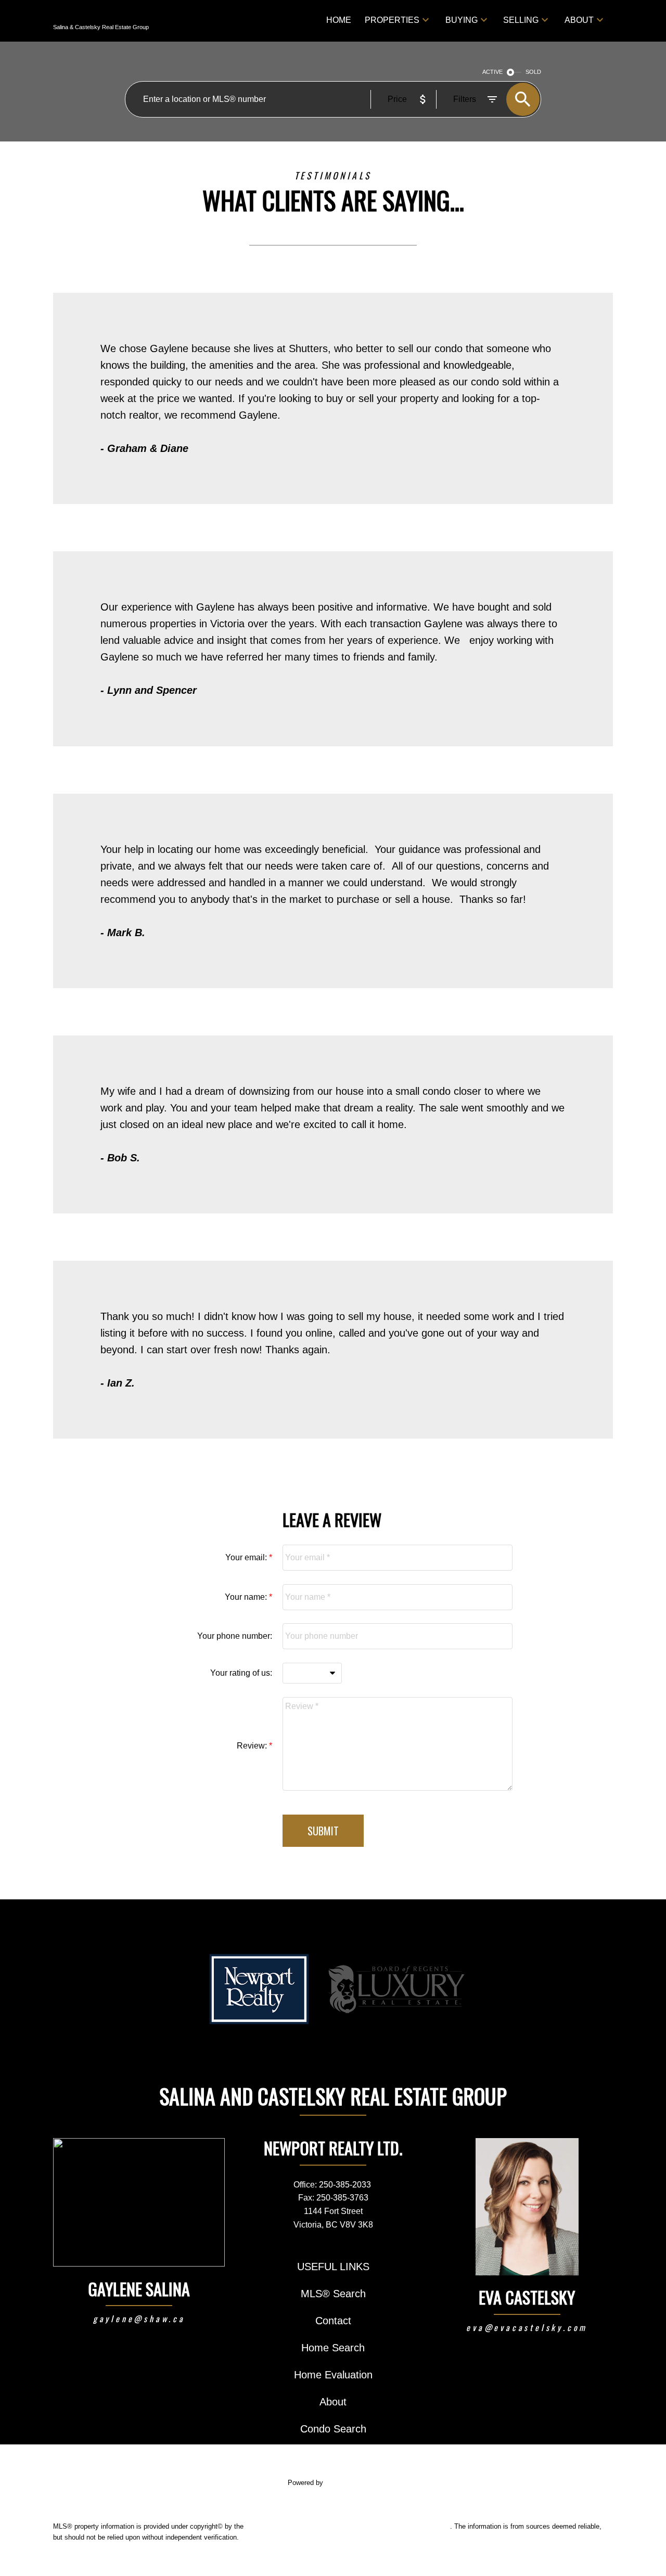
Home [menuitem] (339, 20)
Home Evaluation (333, 2375)
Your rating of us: (241, 1673)
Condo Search (333, 2429)
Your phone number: (235, 1636)
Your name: (247, 1597)
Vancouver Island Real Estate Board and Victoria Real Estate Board (348, 2526)
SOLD (533, 72)
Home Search (333, 2348)
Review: (253, 1746)
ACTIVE (492, 72)
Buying (462, 20)
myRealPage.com (352, 2483)
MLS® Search (333, 2294)
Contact (333, 2321)
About (579, 20)
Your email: (247, 1557)
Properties (392, 20)
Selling (521, 20)
